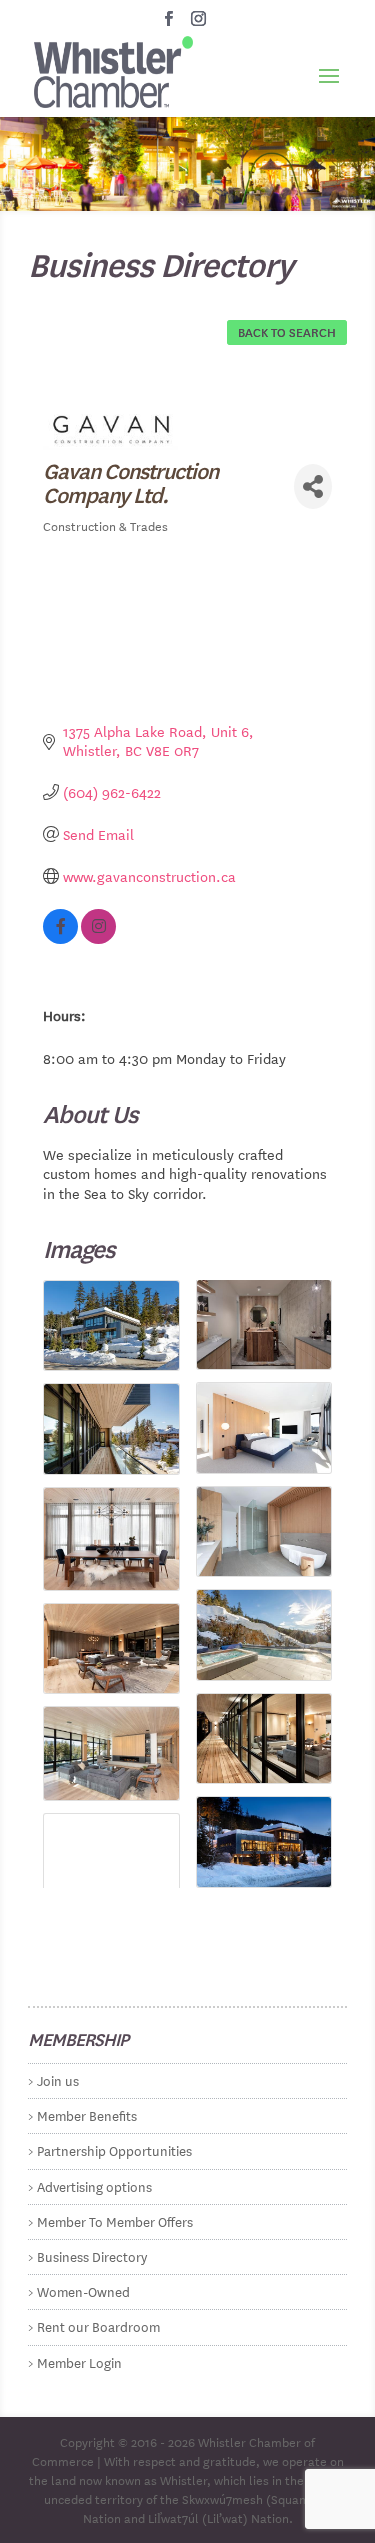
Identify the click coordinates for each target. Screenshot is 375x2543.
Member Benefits (87, 2114)
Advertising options (94, 2185)
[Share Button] (313, 486)
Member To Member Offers (115, 2220)
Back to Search (287, 331)
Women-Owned (83, 2290)
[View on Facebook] (60, 938)
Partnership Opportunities (114, 2149)
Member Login (79, 2361)
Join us (58, 2079)
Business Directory (92, 2255)
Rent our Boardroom (98, 2325)
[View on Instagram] (98, 938)
